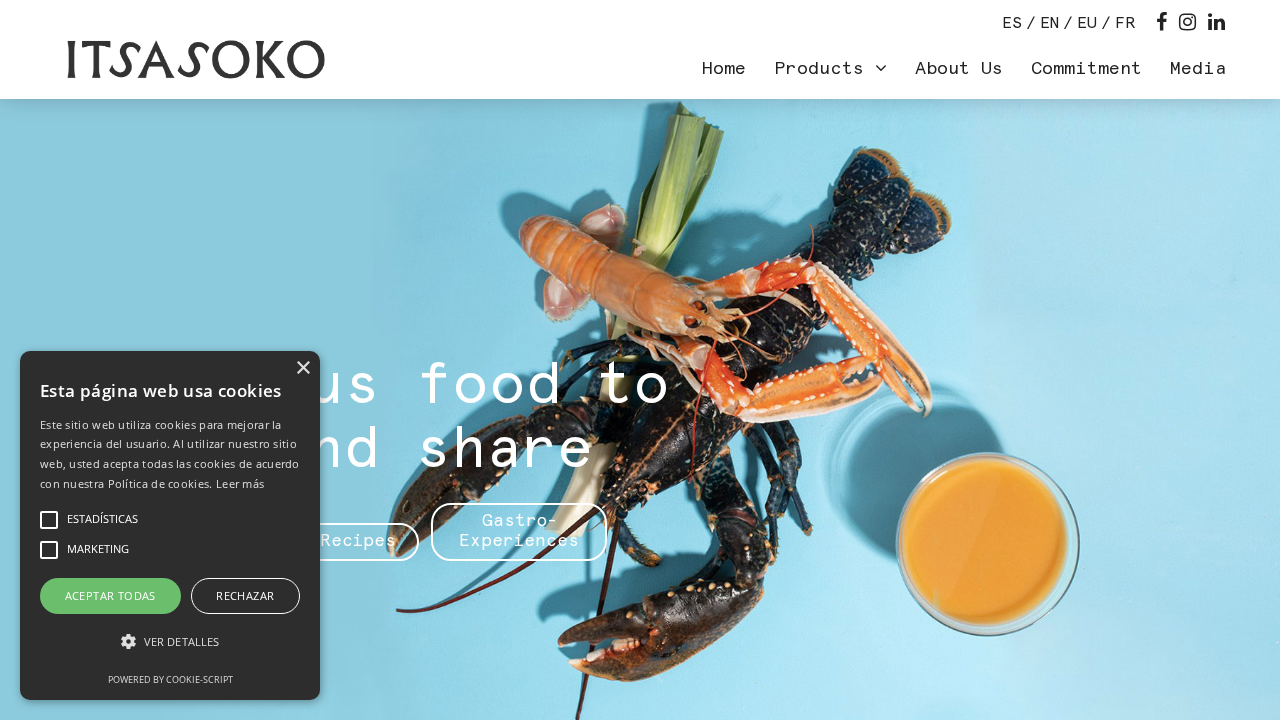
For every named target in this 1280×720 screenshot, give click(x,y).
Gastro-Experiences (519, 531)
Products (824, 69)
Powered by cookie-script (170, 679)
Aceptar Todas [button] (110, 595)
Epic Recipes (331, 541)
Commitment (1086, 69)
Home (724, 69)
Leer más (240, 483)
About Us (959, 69)
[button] (170, 642)
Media (1198, 69)
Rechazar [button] (245, 595)
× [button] (302, 368)
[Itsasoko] (193, 60)
